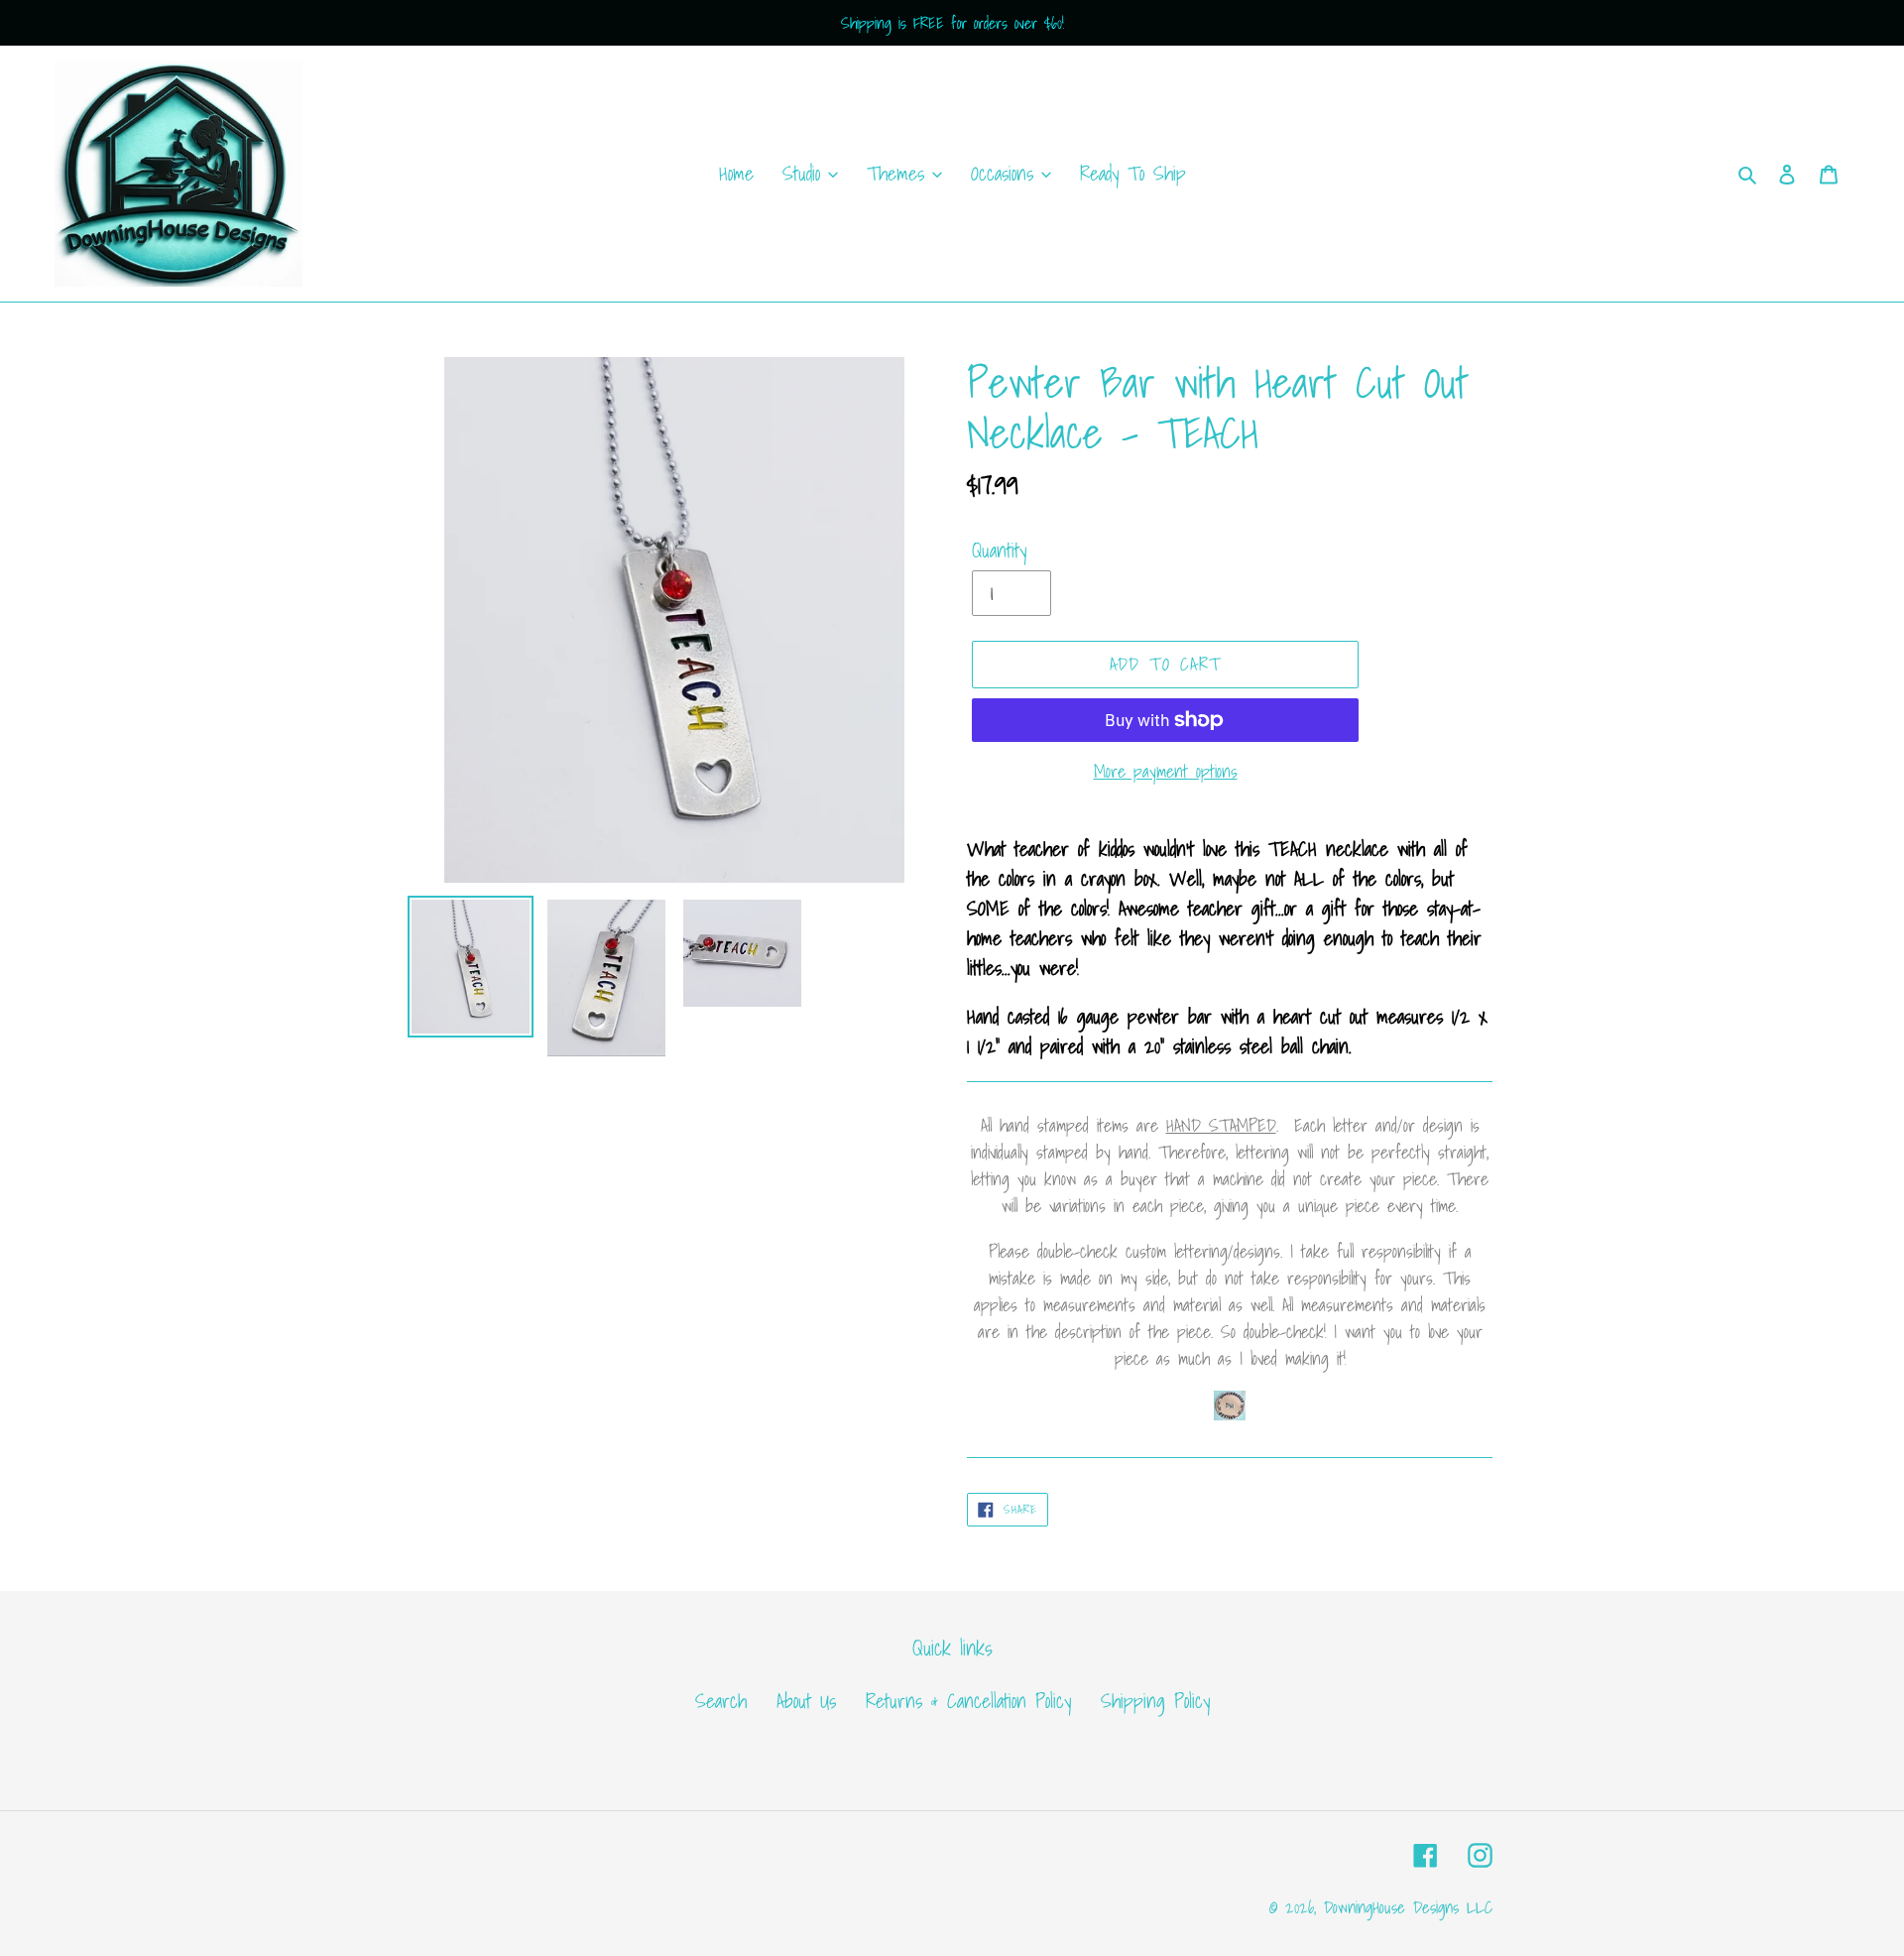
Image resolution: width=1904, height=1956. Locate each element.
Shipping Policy (1155, 1701)
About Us (806, 1701)
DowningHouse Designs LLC (1408, 1907)
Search (721, 1701)
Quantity (999, 550)
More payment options (1166, 771)
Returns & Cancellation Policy (968, 1701)
